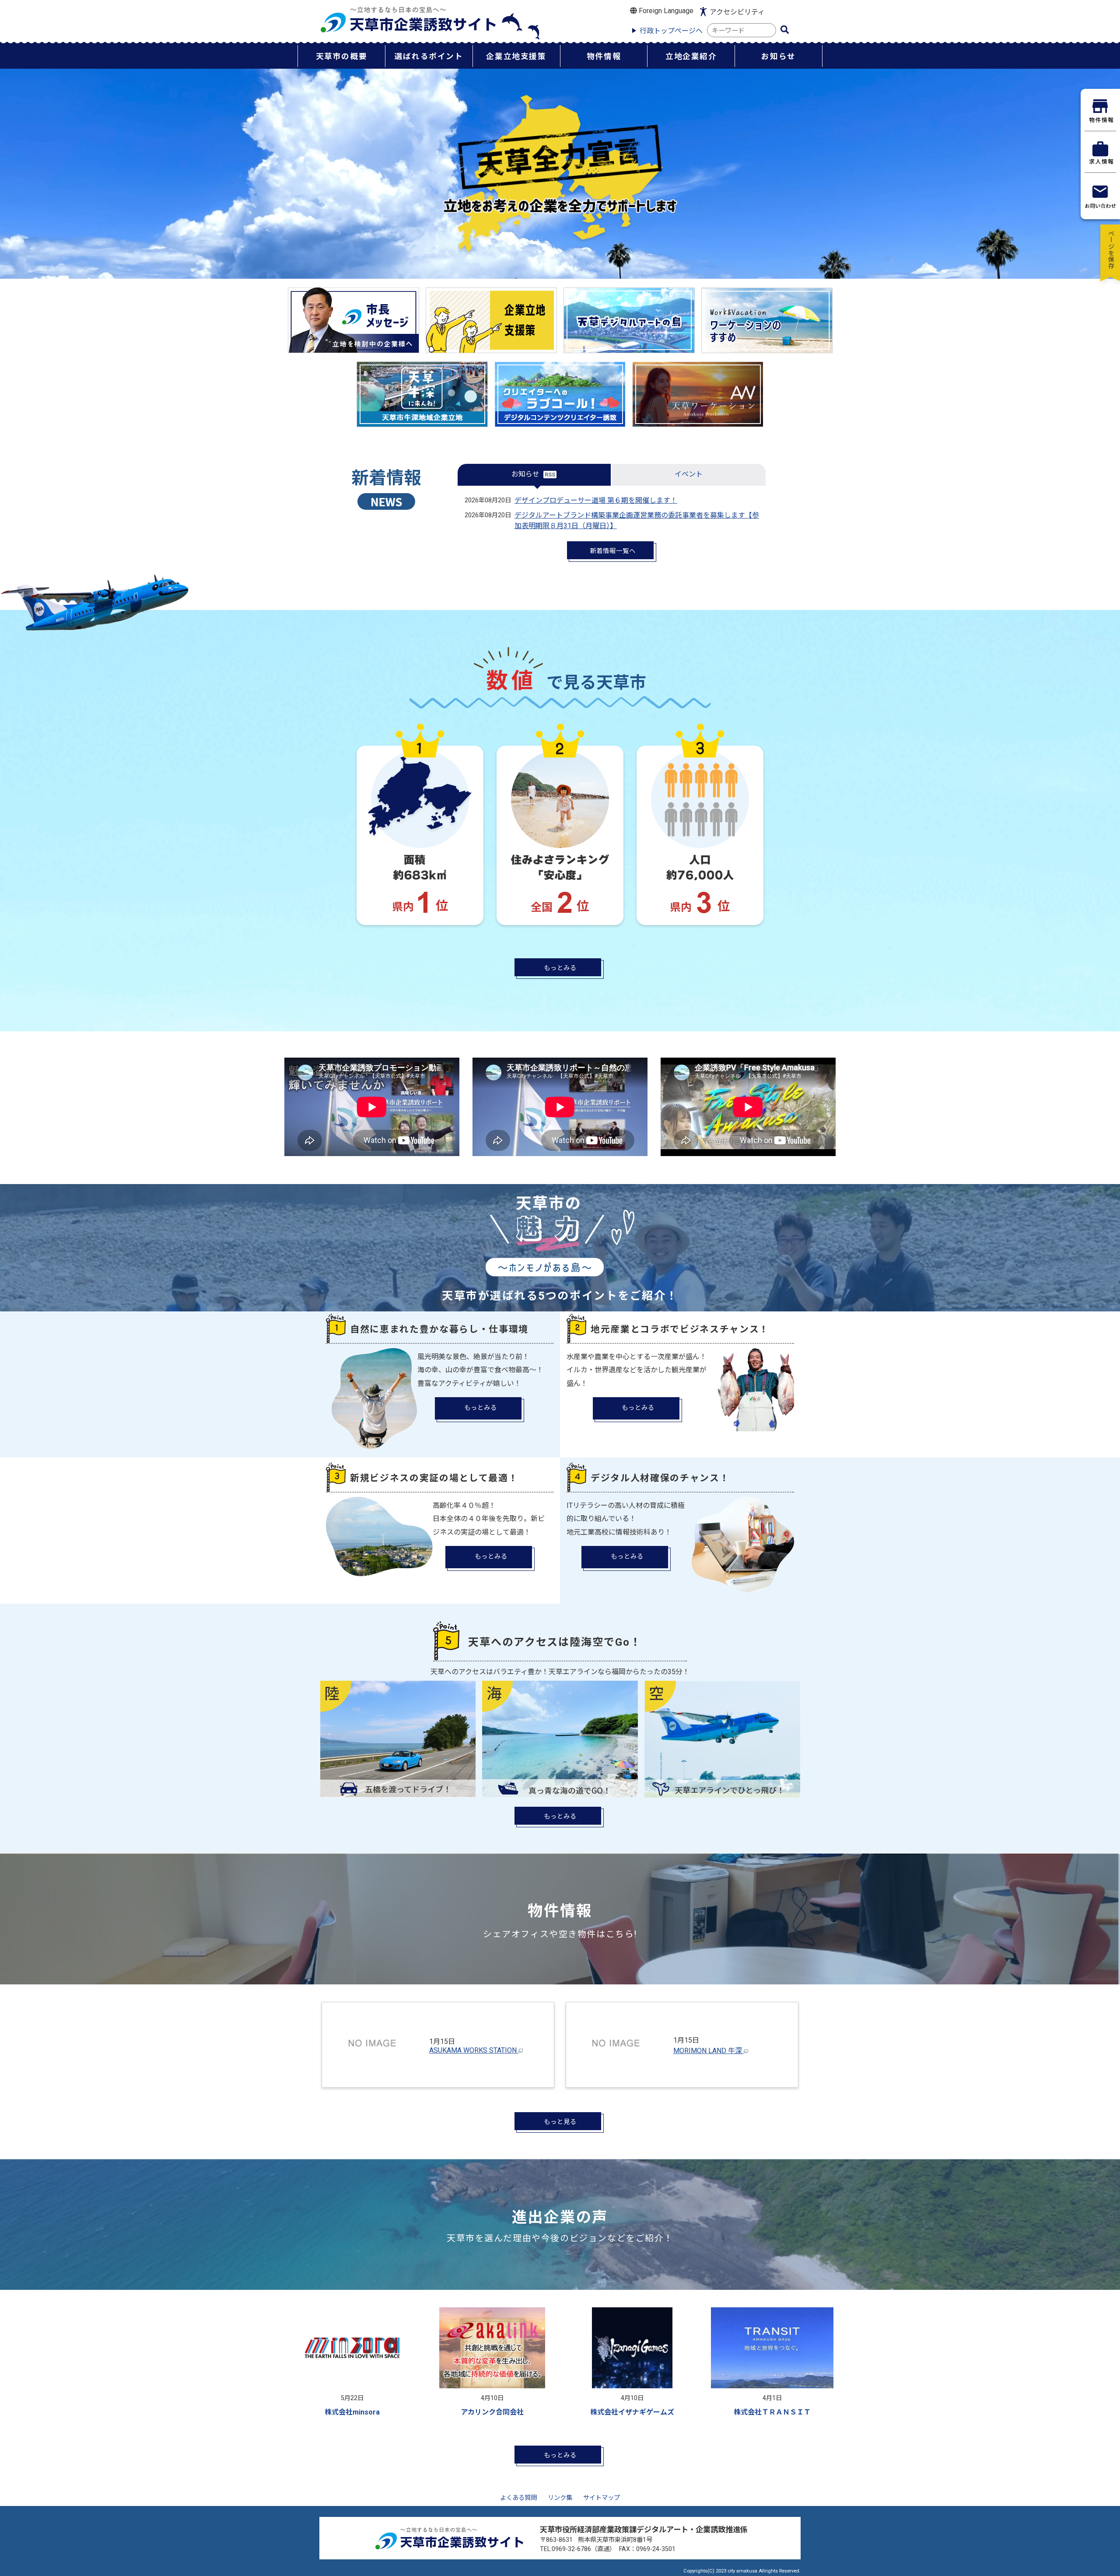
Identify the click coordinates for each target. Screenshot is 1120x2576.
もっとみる (560, 968)
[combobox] (742, 30)
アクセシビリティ (737, 12)
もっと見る (560, 2122)
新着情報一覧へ (613, 551)
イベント (689, 474)
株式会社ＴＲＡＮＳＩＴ (772, 2412)
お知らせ (525, 474)
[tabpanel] (352, 2364)
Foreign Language (665, 11)
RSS (550, 475)
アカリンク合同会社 (492, 2412)
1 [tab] (577, 2428)
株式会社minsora (352, 2412)
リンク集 (560, 2498)
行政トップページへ (671, 31)
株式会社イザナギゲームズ (632, 2412)
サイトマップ (602, 2498)
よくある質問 (518, 2498)
